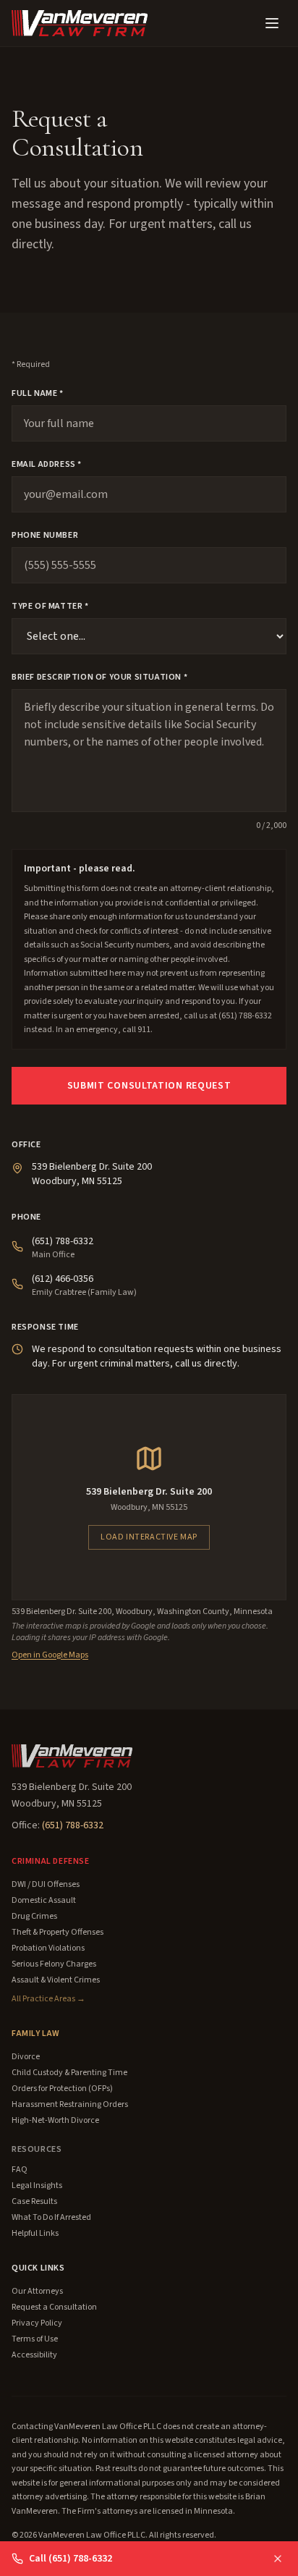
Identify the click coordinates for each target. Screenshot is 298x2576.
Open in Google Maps (50, 1655)
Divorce (26, 2057)
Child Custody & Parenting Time (69, 2073)
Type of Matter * (50, 607)
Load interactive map (149, 1537)
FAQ (20, 2170)
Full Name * (38, 394)
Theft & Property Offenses (58, 1933)
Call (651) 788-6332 (71, 2559)
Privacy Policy (37, 2323)
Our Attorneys (37, 2292)
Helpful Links (35, 2234)
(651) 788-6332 (63, 1241)
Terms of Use (35, 2339)
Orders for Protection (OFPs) (62, 2089)
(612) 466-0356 (63, 1279)
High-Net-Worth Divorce (55, 2121)
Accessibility (34, 2355)
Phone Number (45, 536)
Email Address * (47, 465)
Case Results (34, 2202)
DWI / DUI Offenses (46, 1885)
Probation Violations (48, 1948)
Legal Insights (37, 2186)
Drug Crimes (34, 1917)
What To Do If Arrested (51, 2218)
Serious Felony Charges (54, 1964)
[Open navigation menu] (272, 23)
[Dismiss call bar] (278, 2559)
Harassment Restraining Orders (70, 2105)
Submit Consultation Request (149, 1086)
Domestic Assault (44, 1901)
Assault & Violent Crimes (56, 1980)
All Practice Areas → (48, 1999)
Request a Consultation (54, 2307)
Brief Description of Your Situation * (99, 677)
